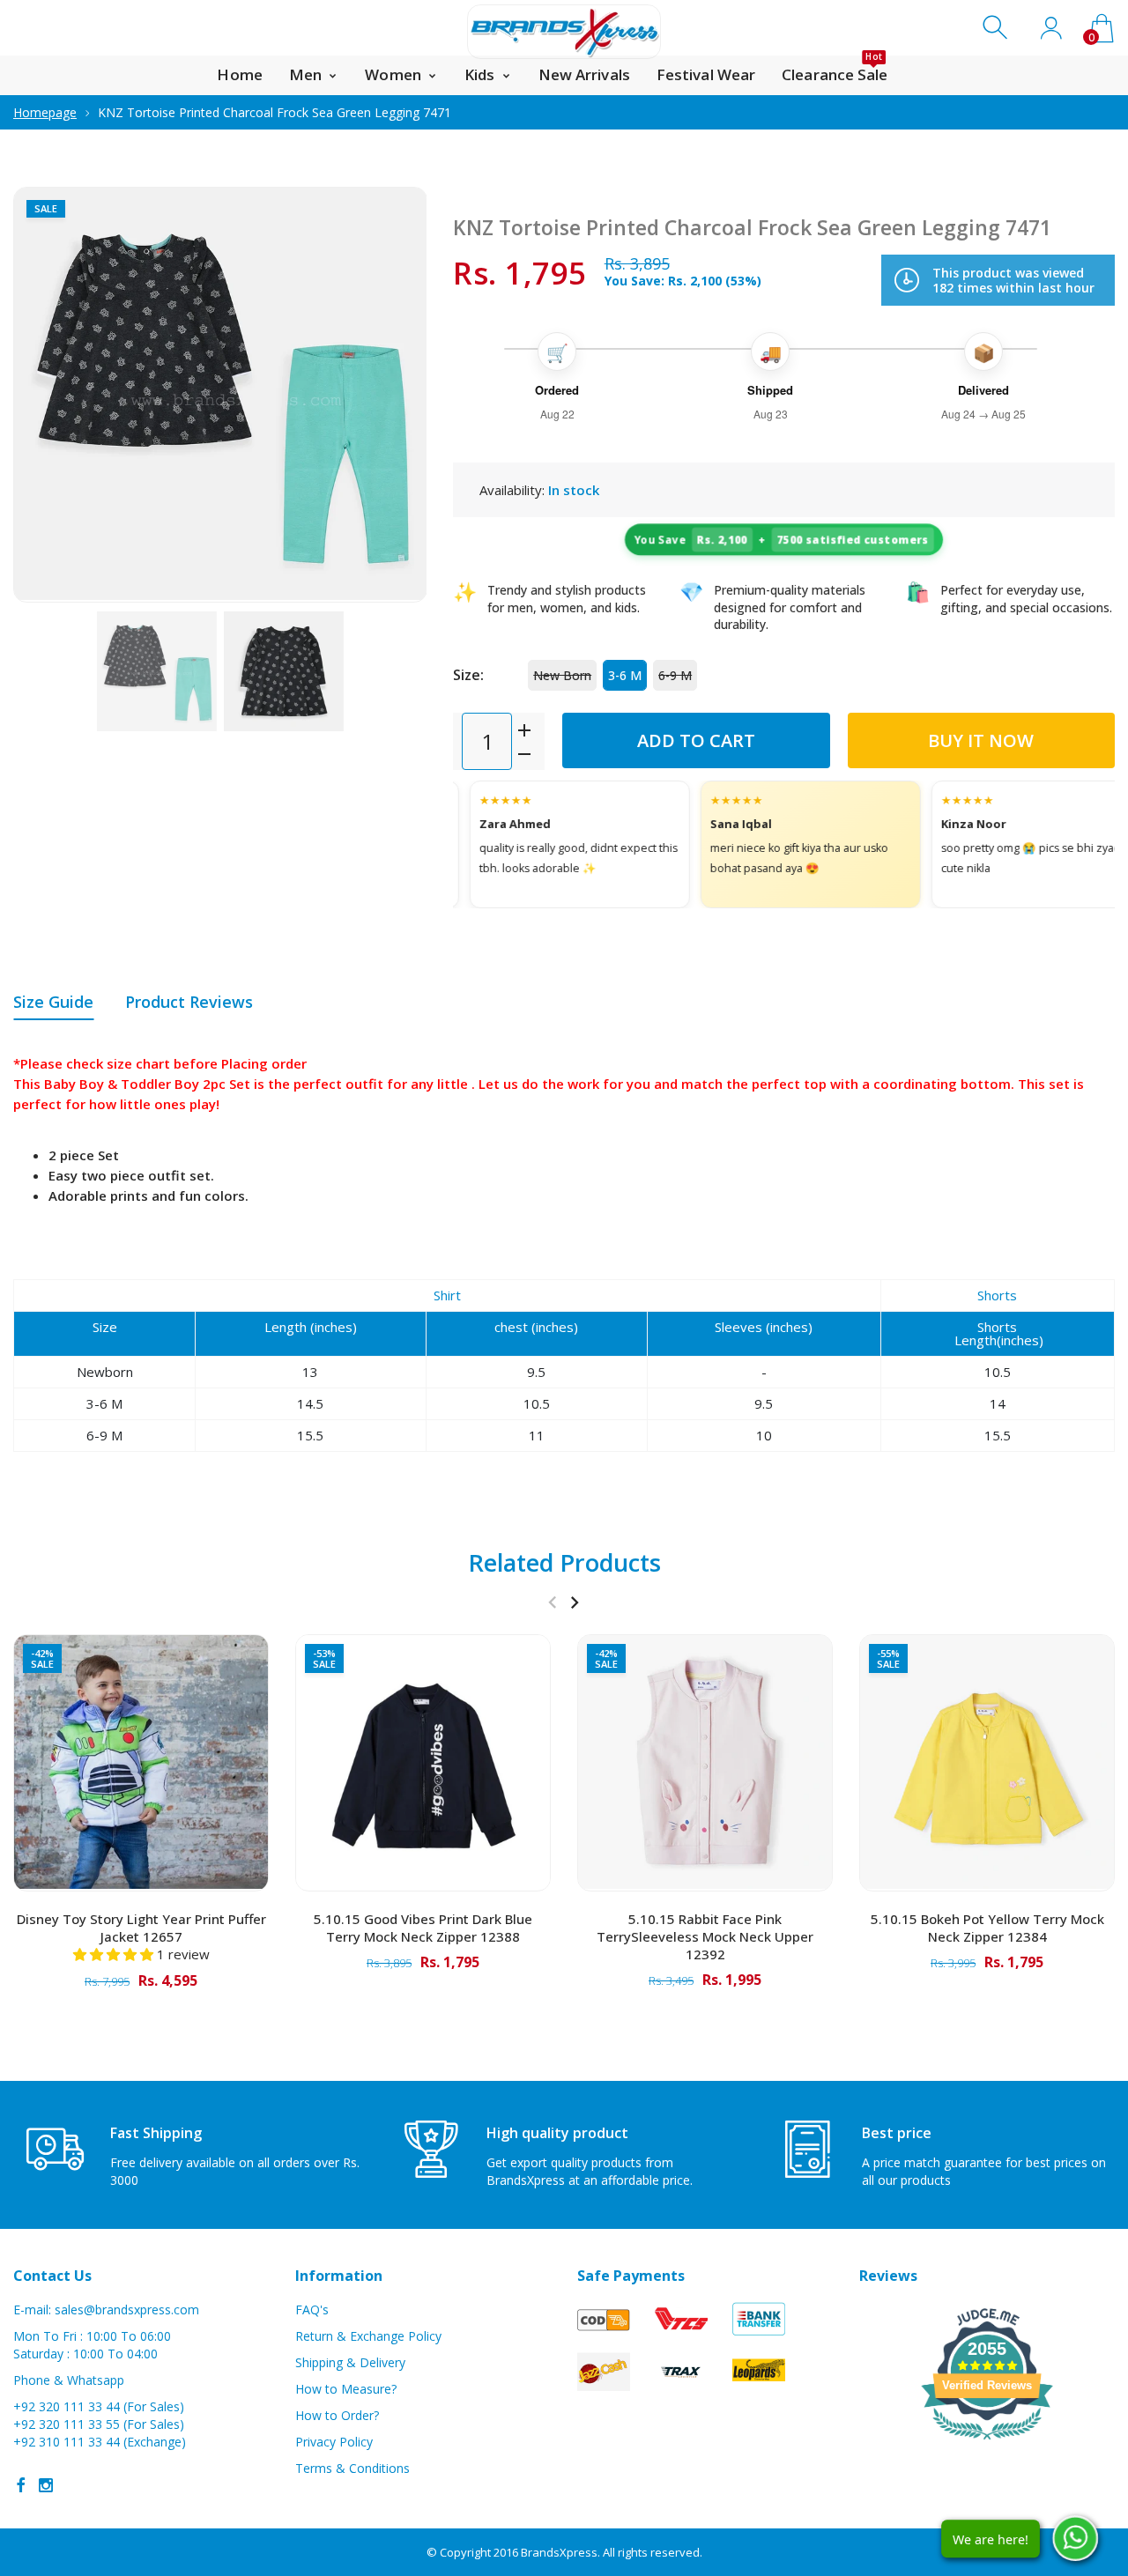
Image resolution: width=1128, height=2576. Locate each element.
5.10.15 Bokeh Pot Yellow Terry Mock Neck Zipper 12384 (987, 1928)
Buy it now (981, 740)
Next (396, 395)
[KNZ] (157, 671)
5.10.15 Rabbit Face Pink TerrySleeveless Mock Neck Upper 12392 (705, 1936)
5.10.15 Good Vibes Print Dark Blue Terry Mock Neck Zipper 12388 (423, 1928)
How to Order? (337, 2415)
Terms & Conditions (352, 2468)
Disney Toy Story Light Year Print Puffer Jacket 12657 (141, 1928)
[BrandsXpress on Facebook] (21, 2485)
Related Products (564, 1562)
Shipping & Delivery (350, 2362)
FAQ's (312, 2310)
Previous (44, 395)
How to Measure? (346, 2389)
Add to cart (696, 740)
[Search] (997, 28)
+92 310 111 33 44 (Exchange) (100, 2442)
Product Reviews (189, 1002)
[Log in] (1051, 28)
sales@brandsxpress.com (127, 2310)
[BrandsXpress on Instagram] (46, 2485)
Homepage (45, 112)
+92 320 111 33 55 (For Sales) (99, 2424)
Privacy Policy (334, 2442)
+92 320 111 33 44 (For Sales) (99, 2406)
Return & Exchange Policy (368, 2336)
